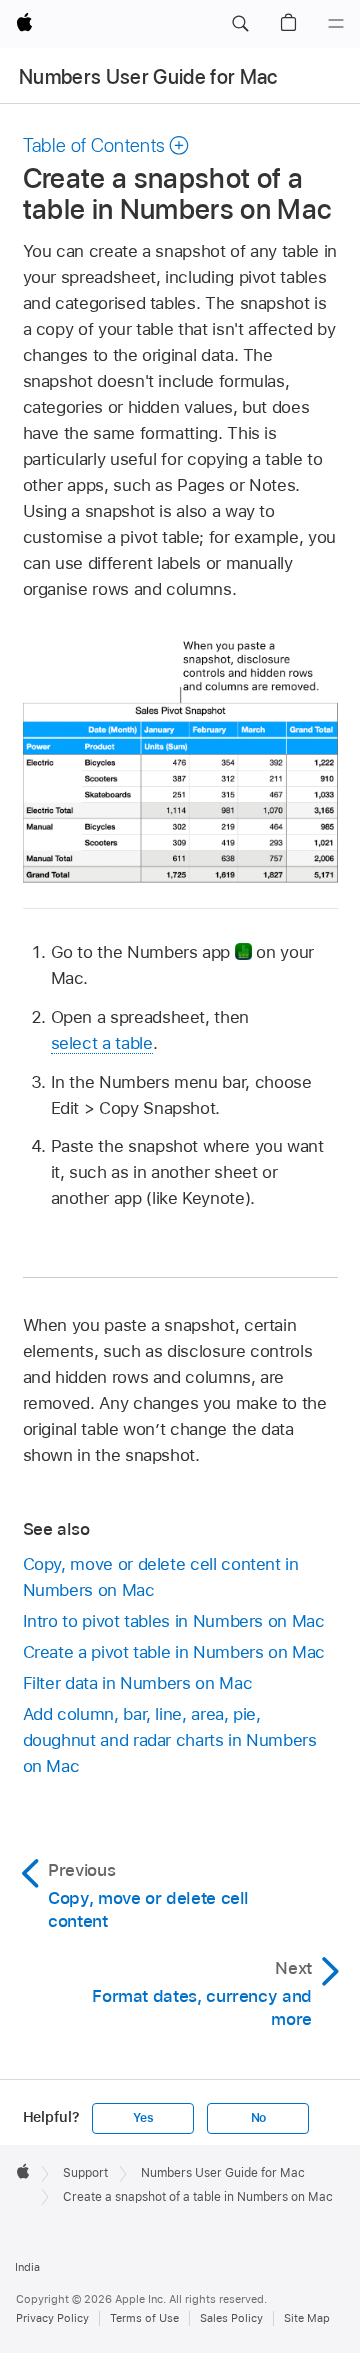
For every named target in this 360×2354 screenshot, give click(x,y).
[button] (240, 24)
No (259, 2118)
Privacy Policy (52, 2318)
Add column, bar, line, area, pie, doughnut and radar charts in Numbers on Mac (170, 1740)
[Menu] (336, 24)
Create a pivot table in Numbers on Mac (174, 1652)
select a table (102, 1043)
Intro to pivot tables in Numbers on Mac (174, 1621)
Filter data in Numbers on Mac (138, 1683)
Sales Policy (231, 2318)
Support (85, 2173)
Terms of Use (144, 2318)
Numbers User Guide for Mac (148, 77)
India (27, 2267)
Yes (143, 2118)
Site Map (307, 2318)
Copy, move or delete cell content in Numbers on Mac (161, 1577)
